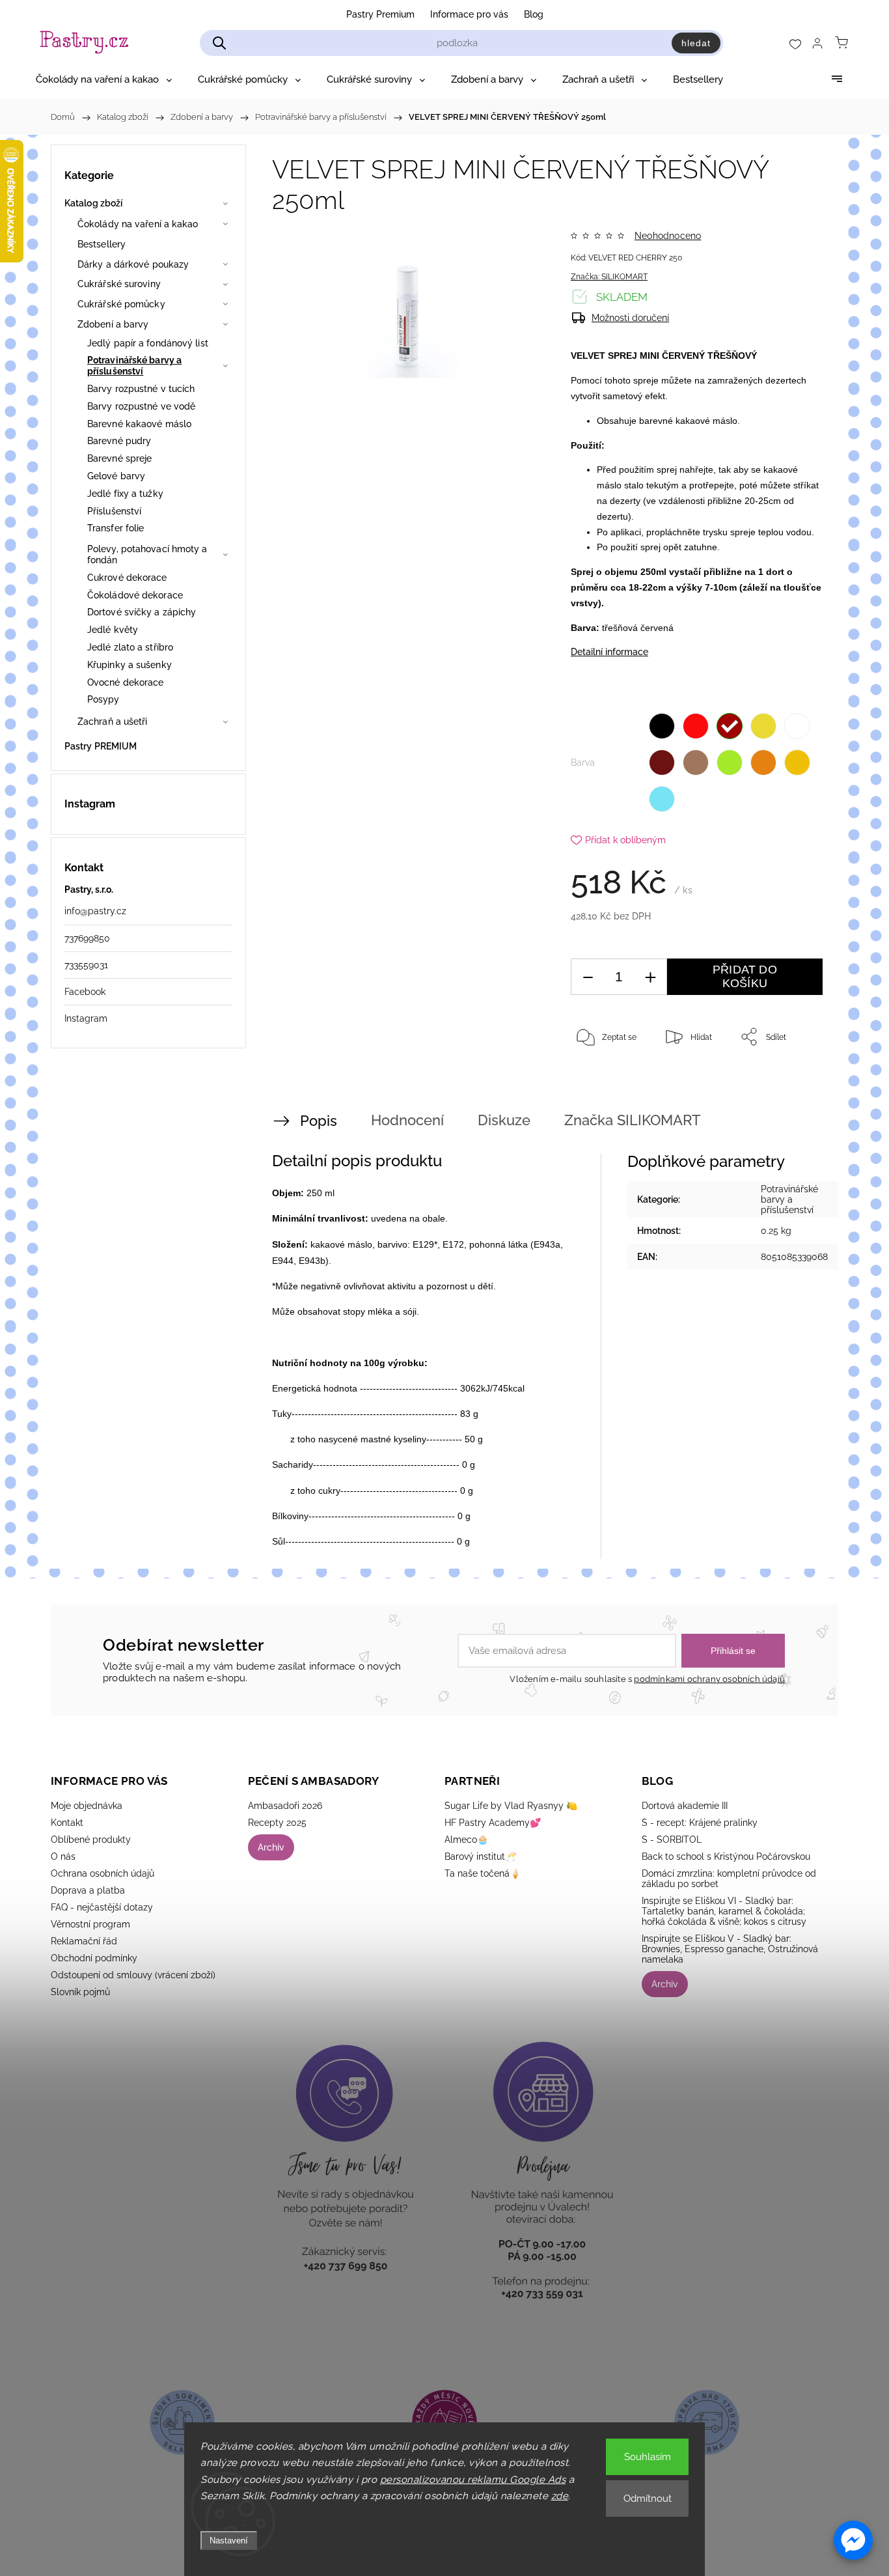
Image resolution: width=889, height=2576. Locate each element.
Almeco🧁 (466, 1840)
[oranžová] (763, 763)
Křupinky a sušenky (130, 665)
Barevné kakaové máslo (139, 424)
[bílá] (797, 726)
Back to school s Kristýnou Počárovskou (726, 1856)
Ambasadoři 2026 (285, 1806)
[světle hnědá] (696, 763)
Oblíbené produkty (91, 1840)
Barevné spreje (119, 458)
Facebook (85, 992)
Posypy (103, 699)
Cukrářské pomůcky (121, 304)
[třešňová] (730, 726)
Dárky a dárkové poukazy (133, 264)
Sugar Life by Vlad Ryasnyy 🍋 (511, 1806)
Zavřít (795, 1080)
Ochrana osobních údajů (103, 1873)
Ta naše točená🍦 (483, 1873)
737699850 (87, 938)
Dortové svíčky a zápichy (142, 612)
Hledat (696, 43)
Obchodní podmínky (94, 1958)
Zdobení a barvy (113, 324)
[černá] (662, 726)
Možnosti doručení (630, 318)
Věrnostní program (90, 1924)
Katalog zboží (93, 203)
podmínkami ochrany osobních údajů (709, 1679)
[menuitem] (104, 79)
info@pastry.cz (95, 911)
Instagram (86, 1018)
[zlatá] (797, 763)
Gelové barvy (116, 476)
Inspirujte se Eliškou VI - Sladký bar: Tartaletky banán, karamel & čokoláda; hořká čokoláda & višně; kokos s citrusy (724, 1911)
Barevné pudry (119, 441)
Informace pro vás (469, 14)
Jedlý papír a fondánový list (148, 343)
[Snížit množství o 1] (588, 977)
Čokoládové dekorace (135, 595)
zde (560, 2496)
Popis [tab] (319, 1121)
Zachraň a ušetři (113, 721)
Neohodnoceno (668, 236)
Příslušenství (114, 511)
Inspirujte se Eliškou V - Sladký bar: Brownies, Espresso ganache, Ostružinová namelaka (730, 1949)
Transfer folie (116, 528)
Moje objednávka (87, 1806)
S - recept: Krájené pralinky (700, 1823)
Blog (534, 14)
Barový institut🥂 (480, 1856)
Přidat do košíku (745, 976)
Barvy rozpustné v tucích (141, 389)
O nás (63, 1856)
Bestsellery (102, 244)
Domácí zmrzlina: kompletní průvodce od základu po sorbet (729, 1879)
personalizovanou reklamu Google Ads (473, 2480)
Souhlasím (648, 2457)
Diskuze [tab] (504, 1120)
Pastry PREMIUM (101, 746)
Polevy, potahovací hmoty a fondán (147, 554)
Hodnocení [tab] (407, 1120)
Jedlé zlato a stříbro (130, 647)
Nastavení (229, 2541)
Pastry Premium (380, 14)
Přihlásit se (733, 1651)
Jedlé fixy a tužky (125, 494)
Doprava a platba (88, 1890)
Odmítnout (648, 2499)
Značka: (609, 277)
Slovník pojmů (80, 1992)
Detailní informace (609, 652)
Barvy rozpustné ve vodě (141, 406)
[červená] (696, 726)
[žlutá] (763, 726)
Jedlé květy (113, 630)
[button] (853, 2540)
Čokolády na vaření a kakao (138, 224)
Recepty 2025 (277, 1823)
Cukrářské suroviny (119, 284)
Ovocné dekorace (126, 682)
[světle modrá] (662, 799)
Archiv (271, 1847)
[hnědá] (662, 763)
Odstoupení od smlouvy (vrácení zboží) (133, 1975)
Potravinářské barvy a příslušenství (134, 366)
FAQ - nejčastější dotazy (102, 1907)
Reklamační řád (84, 1941)
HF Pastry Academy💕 (493, 1823)
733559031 (86, 965)
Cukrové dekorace (127, 578)
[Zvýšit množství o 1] (650, 977)
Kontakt (67, 1823)
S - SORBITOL (672, 1840)
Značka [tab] (633, 1120)
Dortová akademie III (685, 1806)
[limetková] (730, 763)
